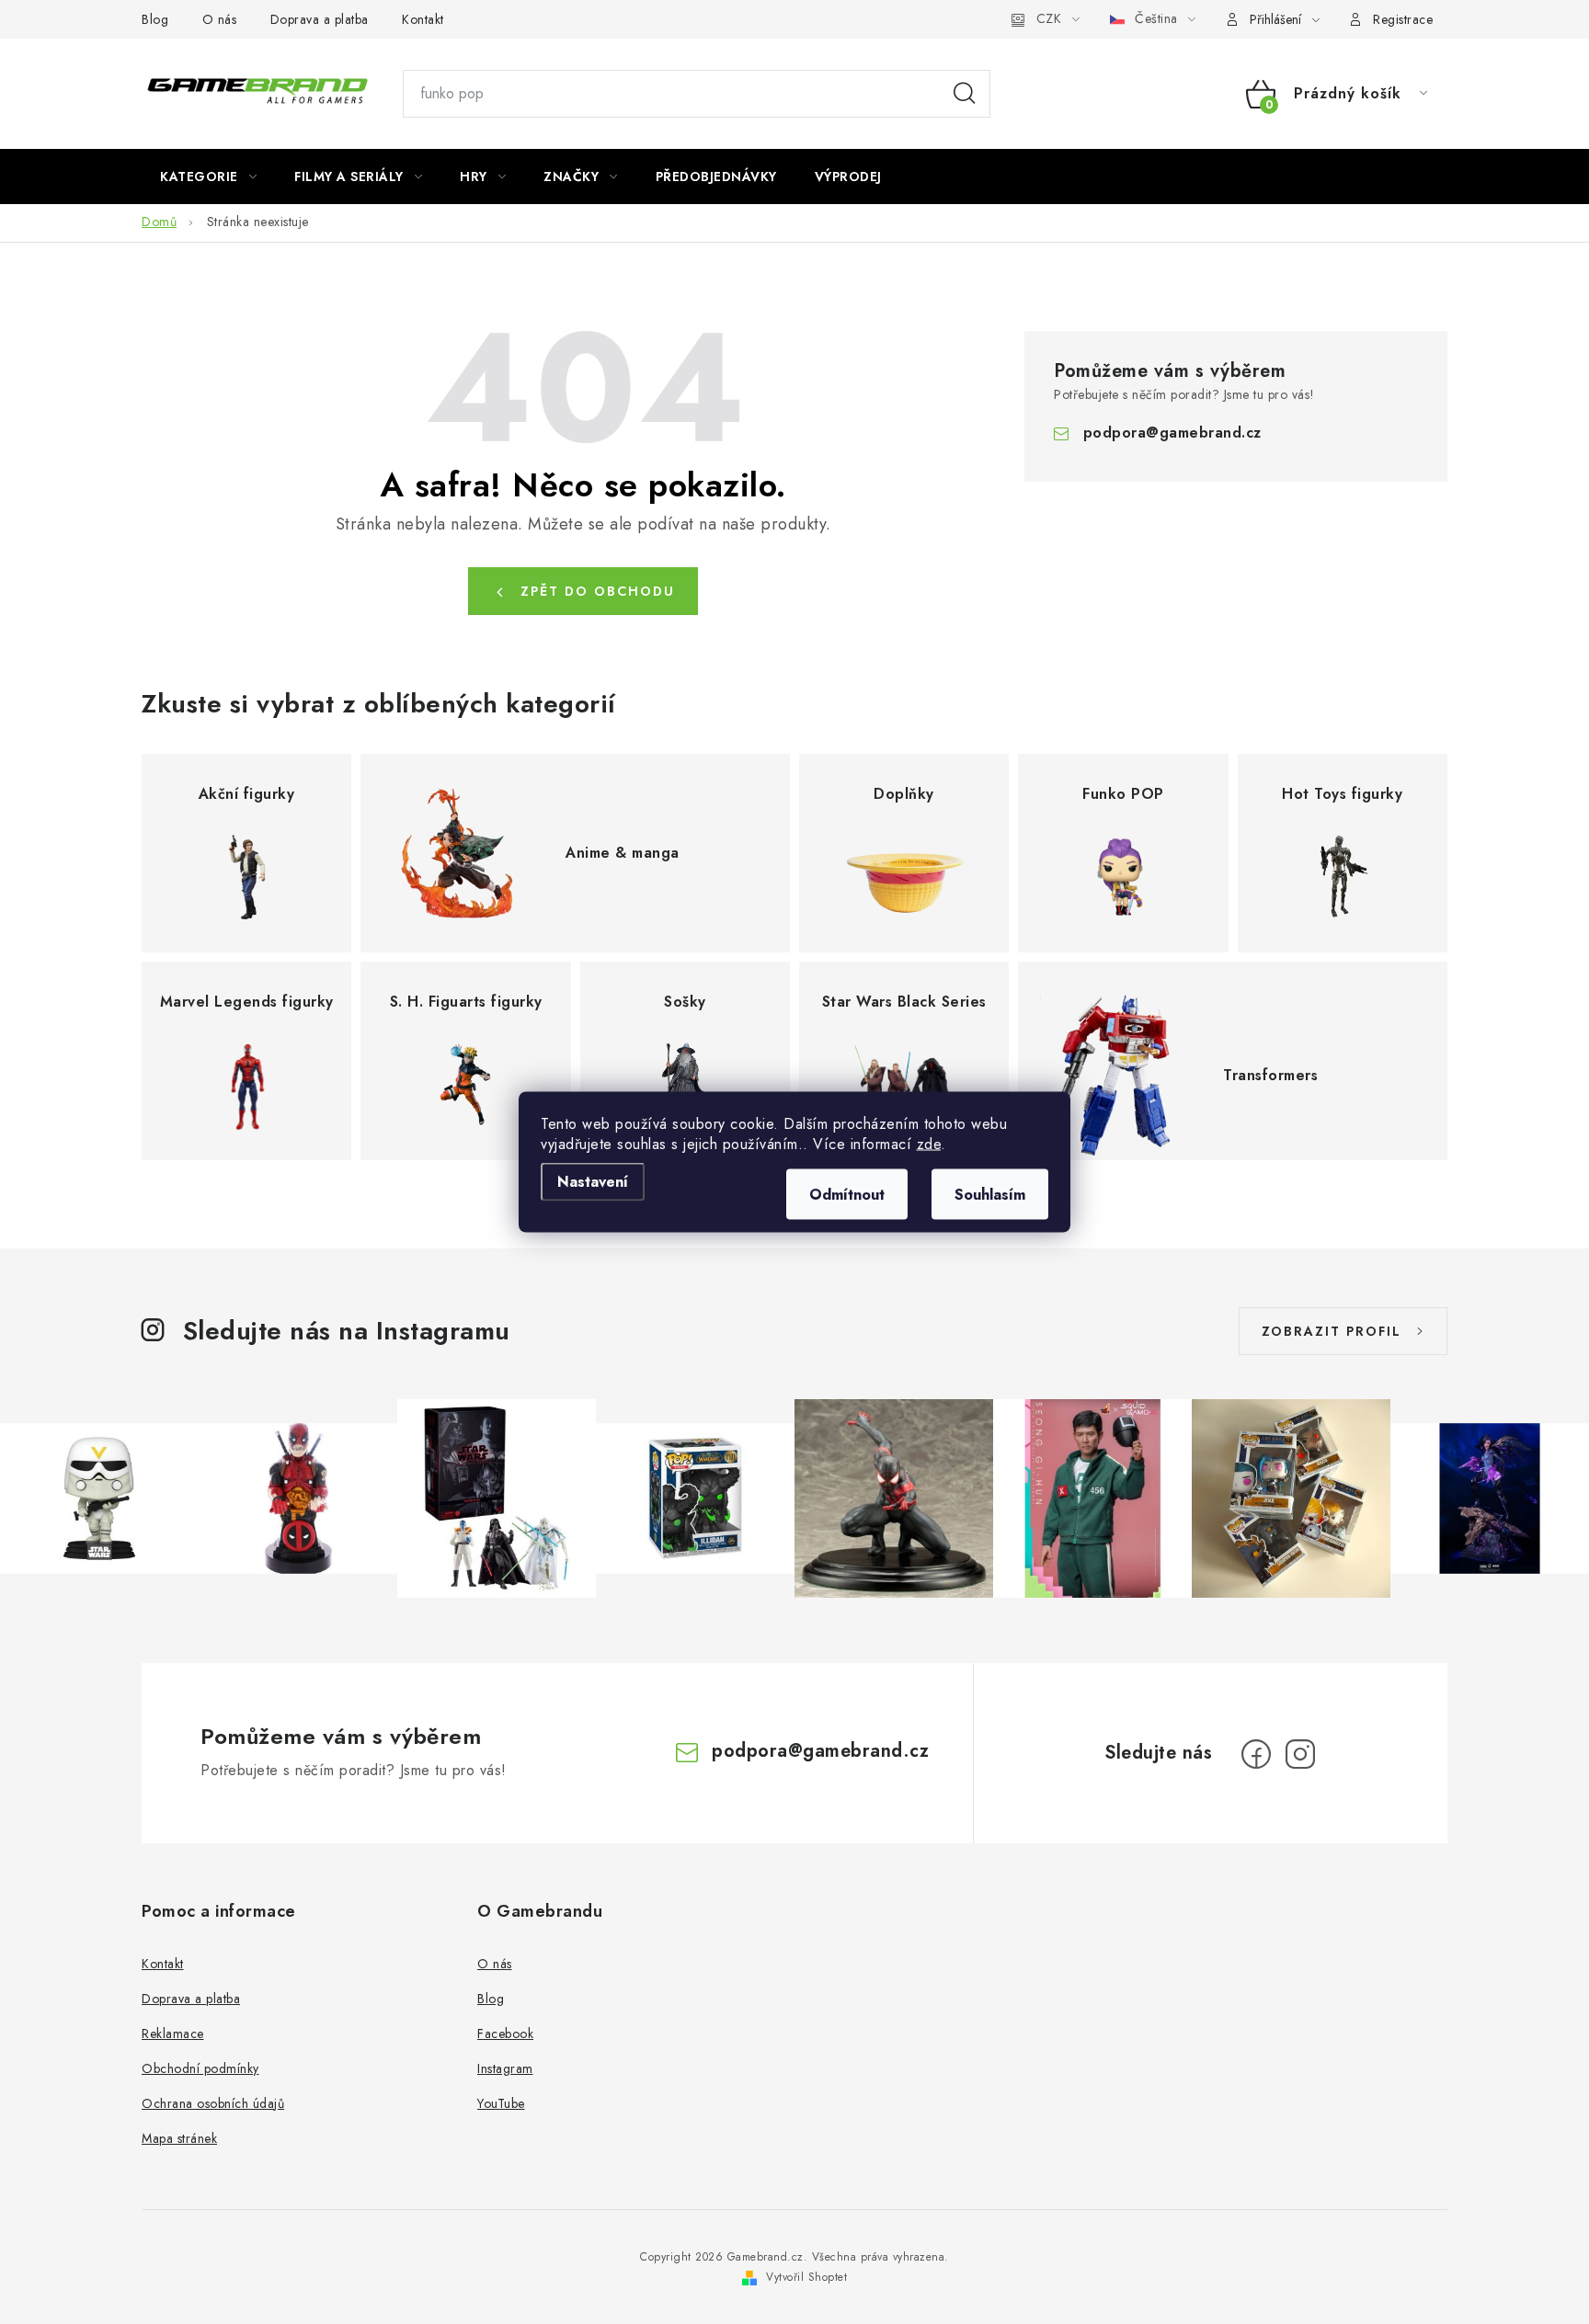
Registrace (1403, 19)
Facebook (505, 2033)
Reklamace (173, 2033)
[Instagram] (1300, 1754)
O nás (220, 19)
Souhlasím (990, 1195)
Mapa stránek (179, 2138)
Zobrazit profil (1332, 1331)
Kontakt (423, 19)
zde (929, 1144)
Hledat (965, 94)
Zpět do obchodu (598, 591)
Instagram (505, 2068)
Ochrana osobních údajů (213, 2103)
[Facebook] (1256, 1754)
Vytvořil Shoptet (806, 2277)
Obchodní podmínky (200, 2068)
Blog (155, 19)
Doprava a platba (320, 19)
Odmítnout (847, 1195)
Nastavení (593, 1182)
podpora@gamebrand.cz (1172, 433)
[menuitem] (208, 177)
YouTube (501, 2103)
